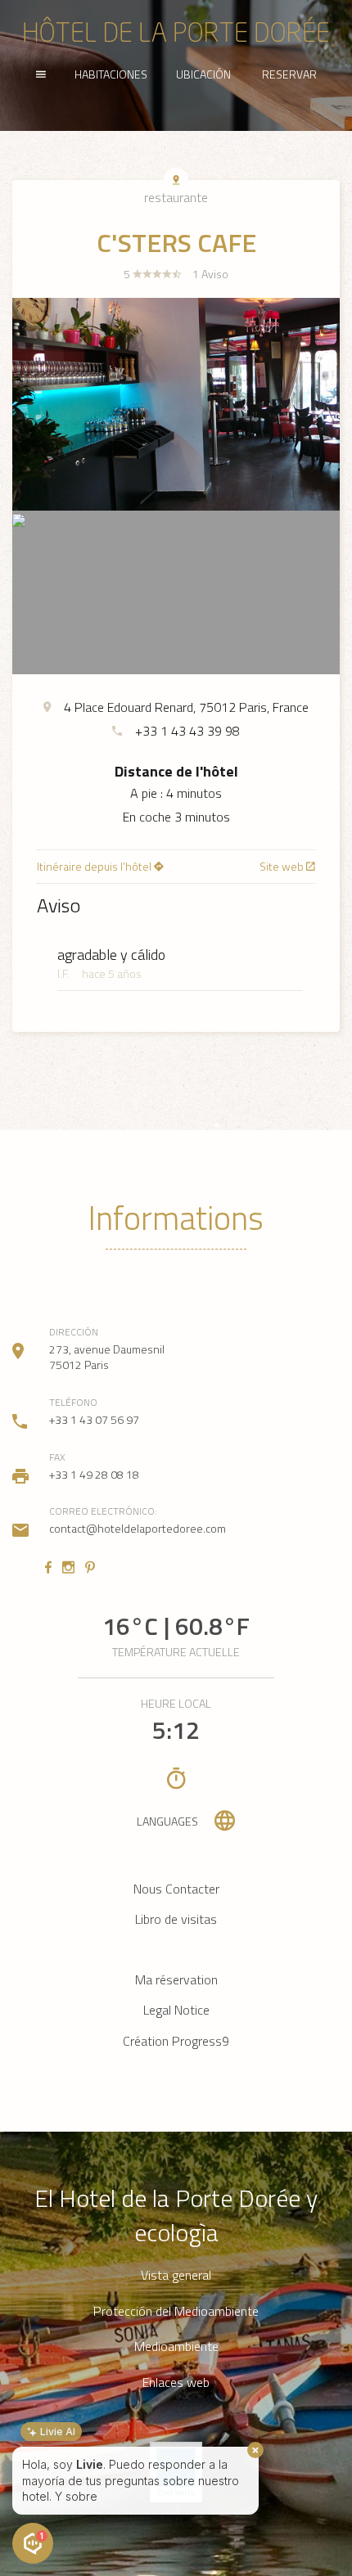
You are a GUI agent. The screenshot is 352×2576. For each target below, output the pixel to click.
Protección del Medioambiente (176, 2311)
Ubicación (203, 74)
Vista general (176, 2275)
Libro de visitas (176, 1919)
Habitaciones (111, 74)
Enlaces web (176, 2382)
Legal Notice (176, 2010)
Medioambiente (176, 2346)
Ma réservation (176, 1979)
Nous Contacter (176, 1889)
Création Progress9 (176, 2041)
